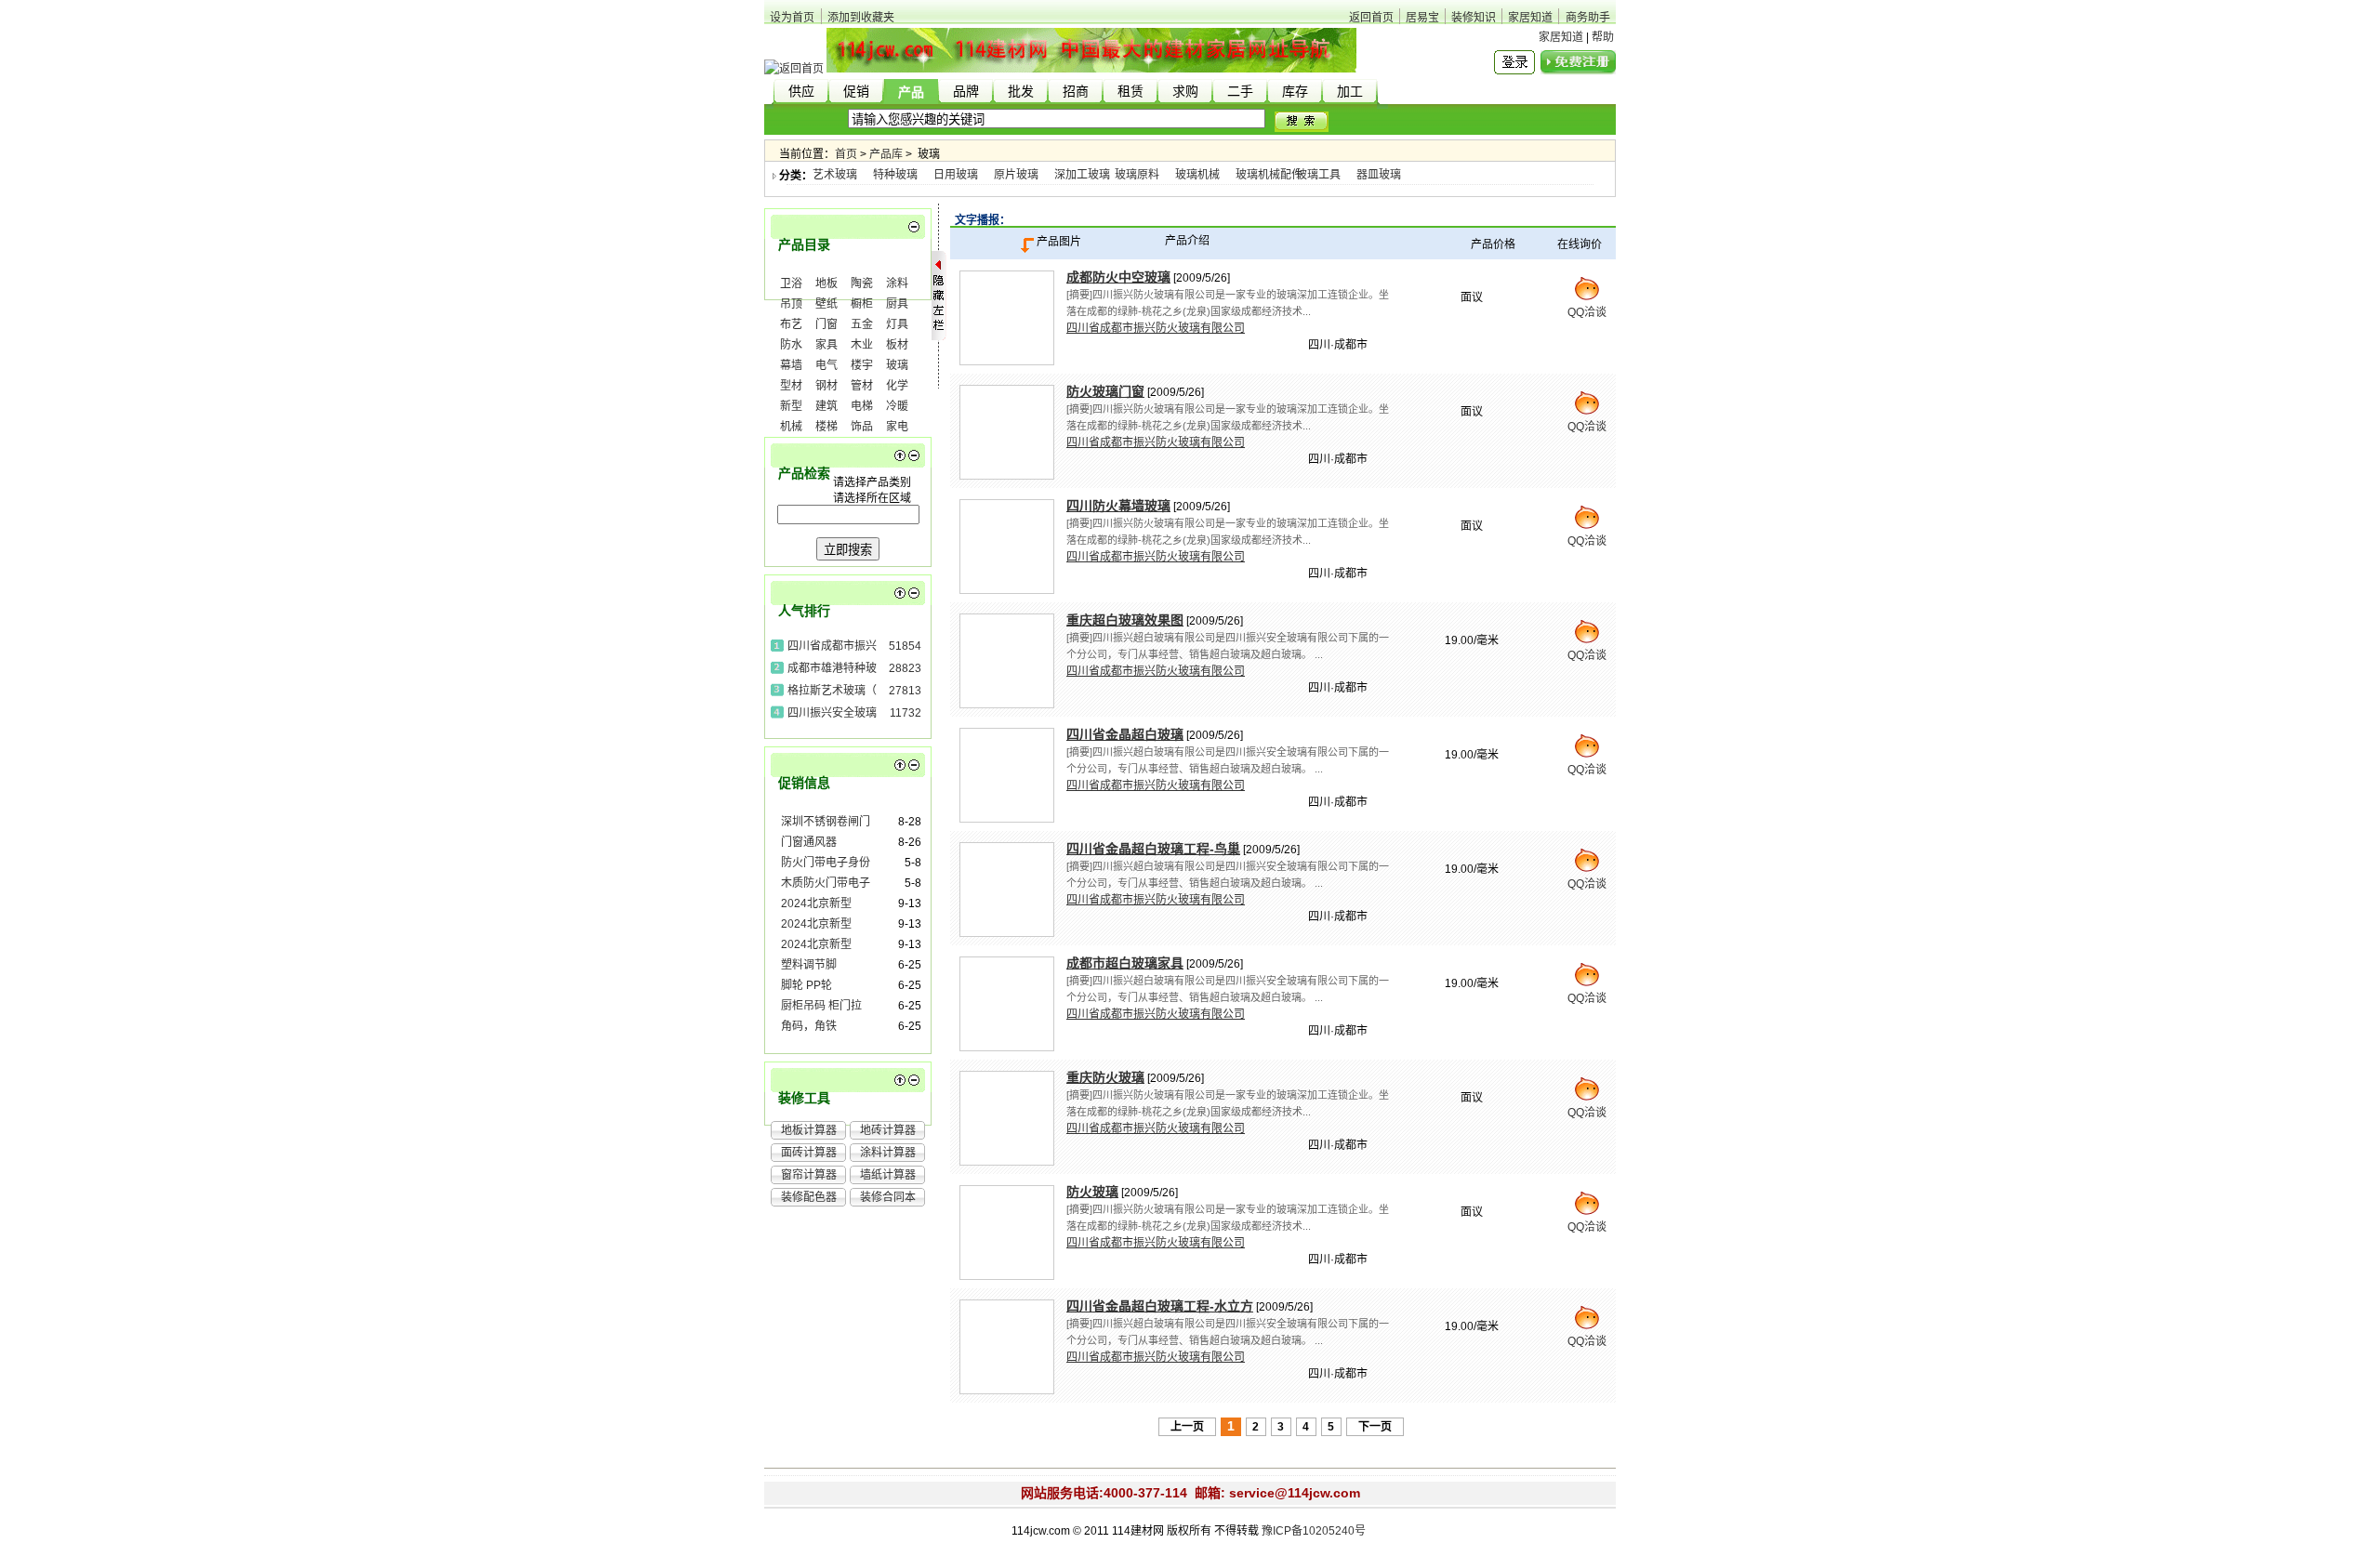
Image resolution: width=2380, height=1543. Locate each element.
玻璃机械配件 (1269, 175)
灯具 (897, 324)
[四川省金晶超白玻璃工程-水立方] (1007, 1347)
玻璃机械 (1197, 175)
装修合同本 (888, 1197)
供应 (801, 92)
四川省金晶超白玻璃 (1125, 734)
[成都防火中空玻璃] (1007, 318)
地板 (826, 284)
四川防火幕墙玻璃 (1118, 506)
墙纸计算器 (888, 1175)
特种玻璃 (895, 175)
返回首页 (1371, 18)
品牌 (966, 92)
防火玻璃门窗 (1105, 391)
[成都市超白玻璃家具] (1007, 1004)
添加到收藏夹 (861, 18)
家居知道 (1530, 18)
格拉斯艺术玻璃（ (832, 691)
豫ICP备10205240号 (1314, 1531)
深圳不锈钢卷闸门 (826, 822)
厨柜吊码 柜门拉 (821, 1006)
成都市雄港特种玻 (832, 668)
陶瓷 (862, 284)
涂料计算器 (888, 1153)
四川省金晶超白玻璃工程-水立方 (1160, 1306)
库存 (1295, 92)
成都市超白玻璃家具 (1125, 963)
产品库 (886, 154)
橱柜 (862, 304)
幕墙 (791, 365)
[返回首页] (794, 69)
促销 (856, 92)
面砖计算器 (809, 1153)
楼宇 (862, 365)
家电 (897, 427)
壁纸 (826, 304)
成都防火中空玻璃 (1118, 277)
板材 (897, 345)
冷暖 (897, 406)
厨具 (897, 304)
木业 (862, 345)
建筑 (826, 406)
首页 (846, 154)
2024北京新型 (816, 903)
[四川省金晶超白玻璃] (1007, 775)
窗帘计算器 (809, 1175)
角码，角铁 (809, 1026)
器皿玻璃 (1379, 175)
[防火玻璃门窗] (1007, 432)
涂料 (897, 284)
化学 (897, 386)
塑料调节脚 (809, 965)
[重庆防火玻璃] (1007, 1118)
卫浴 (791, 284)
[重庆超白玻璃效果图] (1007, 661)
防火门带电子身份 (826, 863)
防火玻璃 (1092, 1192)
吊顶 (791, 304)
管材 (862, 386)
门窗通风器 (809, 842)
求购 (1185, 92)
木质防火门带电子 (826, 883)
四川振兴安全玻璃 (832, 713)
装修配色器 (809, 1197)
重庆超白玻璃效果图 (1125, 620)
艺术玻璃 (835, 175)
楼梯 (826, 427)
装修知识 (1474, 18)
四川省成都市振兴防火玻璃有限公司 (1156, 328)
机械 (791, 427)
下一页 (1375, 1427)
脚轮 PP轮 (807, 985)
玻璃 (897, 365)
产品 (911, 92)
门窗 (826, 324)
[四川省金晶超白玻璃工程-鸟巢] (1007, 890)
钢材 (826, 386)
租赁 (1130, 92)
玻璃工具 (1318, 175)
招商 (1076, 92)
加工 (1350, 92)
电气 (826, 365)
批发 (1021, 92)
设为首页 (792, 18)
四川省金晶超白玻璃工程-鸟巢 (1153, 849)
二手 (1240, 92)
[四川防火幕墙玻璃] (1007, 547)
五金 (862, 324)
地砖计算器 (888, 1130)
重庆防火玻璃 (1105, 1077)
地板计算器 (809, 1130)
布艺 (791, 324)
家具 (826, 345)
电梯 (862, 406)
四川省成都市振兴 (832, 646)
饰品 (862, 427)
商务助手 (1588, 18)
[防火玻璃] (1007, 1233)
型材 (791, 386)
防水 (791, 345)
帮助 (1603, 37)
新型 (791, 406)
